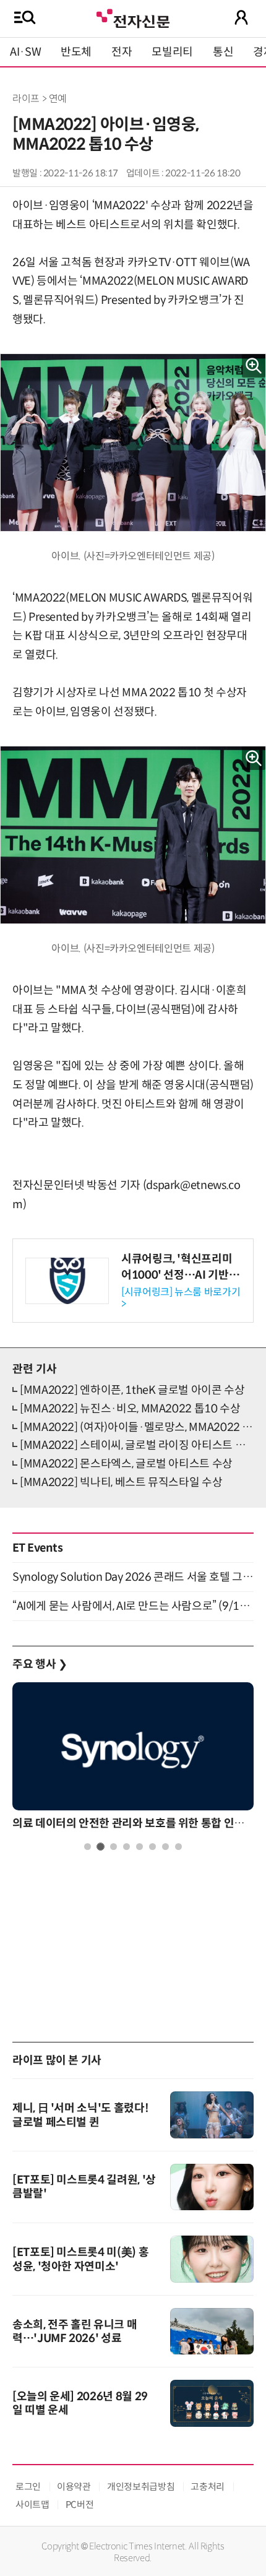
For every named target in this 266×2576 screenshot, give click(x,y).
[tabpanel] (133, 1759)
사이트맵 (32, 2505)
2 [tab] (101, 1847)
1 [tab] (88, 1847)
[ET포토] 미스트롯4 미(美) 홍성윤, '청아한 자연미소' (80, 2259)
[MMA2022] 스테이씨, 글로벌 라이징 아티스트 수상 (138, 1445)
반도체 (76, 52)
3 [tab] (114, 1847)
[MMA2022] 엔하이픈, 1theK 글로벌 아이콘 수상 (132, 1390)
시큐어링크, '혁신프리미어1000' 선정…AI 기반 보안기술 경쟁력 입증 (177, 1274)
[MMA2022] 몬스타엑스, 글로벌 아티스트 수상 (126, 1464)
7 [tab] (165, 1847)
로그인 (28, 2487)
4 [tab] (127, 1847)
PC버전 (80, 2505)
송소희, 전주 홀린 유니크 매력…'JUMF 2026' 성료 (75, 2332)
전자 (122, 52)
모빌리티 (172, 52)
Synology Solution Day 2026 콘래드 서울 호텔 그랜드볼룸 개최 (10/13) (133, 1577)
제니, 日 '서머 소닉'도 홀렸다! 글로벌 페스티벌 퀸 (80, 2115)
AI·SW (25, 52)
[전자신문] (133, 17)
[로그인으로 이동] (241, 17)
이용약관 (74, 2487)
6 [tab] (152, 1847)
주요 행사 (40, 1664)
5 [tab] (139, 1847)
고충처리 (208, 2487)
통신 (223, 52)
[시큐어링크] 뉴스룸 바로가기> (181, 1298)
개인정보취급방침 (141, 2487)
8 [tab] (178, 1847)
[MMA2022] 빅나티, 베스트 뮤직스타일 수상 (121, 1482)
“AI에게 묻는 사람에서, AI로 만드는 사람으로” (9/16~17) (133, 1606)
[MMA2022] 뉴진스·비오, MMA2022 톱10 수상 (130, 1409)
